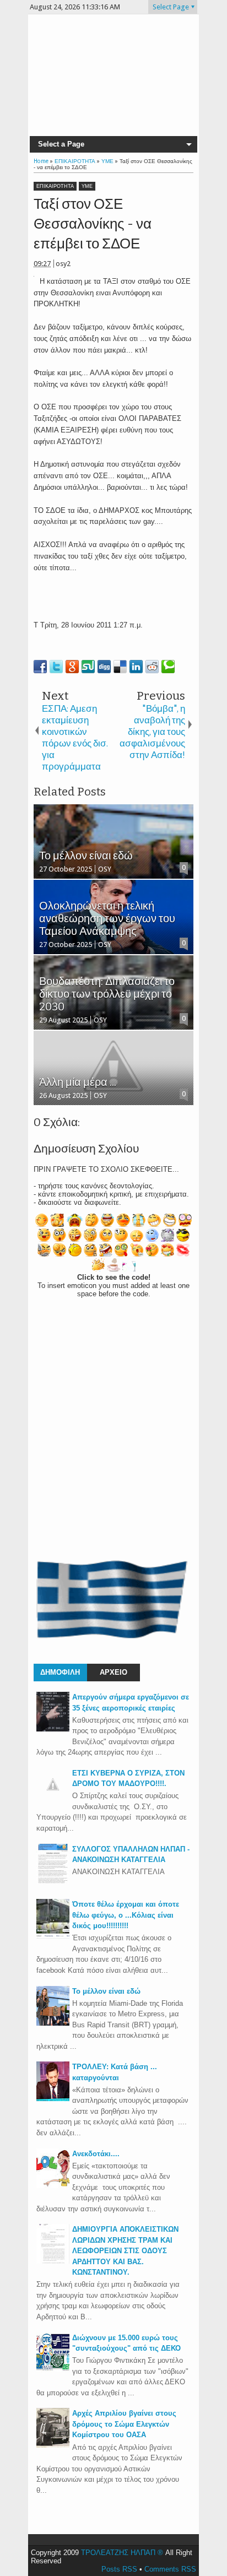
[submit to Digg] (104, 667)
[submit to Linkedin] (136, 667)
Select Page (171, 7)
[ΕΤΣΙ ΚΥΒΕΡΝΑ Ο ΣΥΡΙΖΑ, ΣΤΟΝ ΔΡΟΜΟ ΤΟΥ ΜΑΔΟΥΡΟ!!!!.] (53, 1798)
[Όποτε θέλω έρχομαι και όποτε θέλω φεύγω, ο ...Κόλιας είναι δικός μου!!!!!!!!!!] (53, 1936)
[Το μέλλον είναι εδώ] (53, 2023)
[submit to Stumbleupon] (88, 667)
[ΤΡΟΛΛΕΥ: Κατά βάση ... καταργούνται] (53, 2099)
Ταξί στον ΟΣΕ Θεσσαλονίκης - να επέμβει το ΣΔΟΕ (93, 224)
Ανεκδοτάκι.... (96, 2154)
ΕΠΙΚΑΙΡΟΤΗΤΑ (55, 186)
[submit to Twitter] (56, 667)
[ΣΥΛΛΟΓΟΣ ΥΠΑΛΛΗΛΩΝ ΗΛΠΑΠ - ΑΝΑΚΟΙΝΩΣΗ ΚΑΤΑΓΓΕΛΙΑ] (53, 1881)
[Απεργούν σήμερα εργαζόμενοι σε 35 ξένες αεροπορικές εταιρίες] (53, 1729)
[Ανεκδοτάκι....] (53, 2186)
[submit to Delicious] (120, 667)
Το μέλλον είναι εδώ (106, 1991)
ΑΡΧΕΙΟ (113, 1672)
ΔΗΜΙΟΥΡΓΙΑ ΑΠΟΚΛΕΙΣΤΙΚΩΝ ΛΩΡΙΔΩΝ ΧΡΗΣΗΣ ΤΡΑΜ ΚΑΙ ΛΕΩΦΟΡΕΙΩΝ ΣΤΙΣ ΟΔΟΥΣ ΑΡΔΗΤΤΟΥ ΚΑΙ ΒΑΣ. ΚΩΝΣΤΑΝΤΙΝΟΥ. (125, 2251)
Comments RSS (170, 2569)
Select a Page (61, 144)
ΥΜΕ (87, 186)
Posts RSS (119, 2569)
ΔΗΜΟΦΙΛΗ (60, 1672)
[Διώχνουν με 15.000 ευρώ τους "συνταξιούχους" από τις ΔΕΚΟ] (53, 2370)
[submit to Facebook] (40, 667)
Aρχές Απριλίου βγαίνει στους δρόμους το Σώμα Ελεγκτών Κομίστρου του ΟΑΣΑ (124, 2424)
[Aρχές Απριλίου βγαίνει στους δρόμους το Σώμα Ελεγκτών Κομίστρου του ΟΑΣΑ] (53, 2445)
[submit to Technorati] (168, 667)
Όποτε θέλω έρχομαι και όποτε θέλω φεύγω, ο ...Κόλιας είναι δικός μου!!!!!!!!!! (126, 1915)
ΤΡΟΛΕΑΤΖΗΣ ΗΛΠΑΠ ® (122, 2553)
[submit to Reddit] (152, 667)
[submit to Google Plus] (72, 667)
